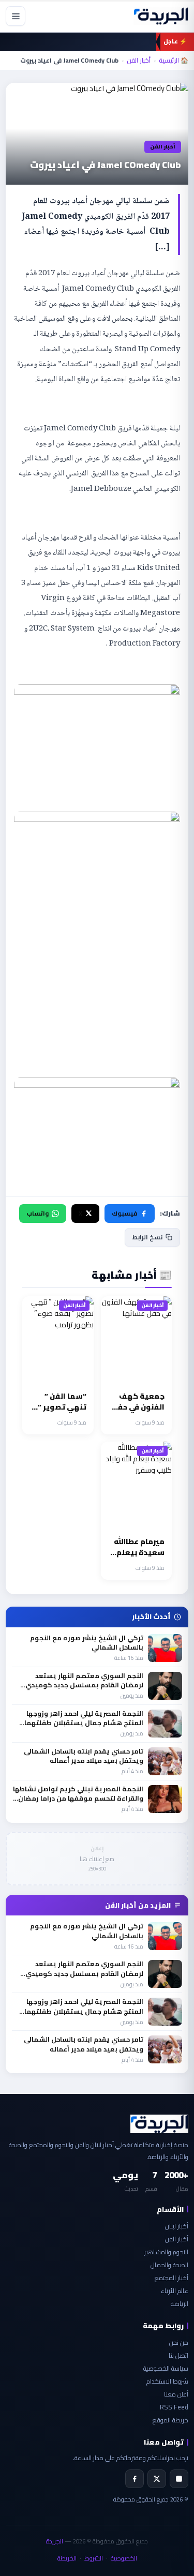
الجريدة (55, 2541)
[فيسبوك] (135, 2479)
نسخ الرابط (147, 1237)
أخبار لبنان (177, 2226)
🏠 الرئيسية (174, 61)
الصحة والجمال (169, 2265)
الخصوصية (124, 2558)
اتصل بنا (178, 2355)
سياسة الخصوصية (166, 2368)
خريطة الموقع (170, 2420)
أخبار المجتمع (171, 2278)
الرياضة (180, 2304)
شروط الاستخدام (167, 2381)
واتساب (38, 1213)
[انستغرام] (179, 2479)
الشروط (94, 2558)
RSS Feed (174, 2407)
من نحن (179, 2342)
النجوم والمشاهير (166, 2252)
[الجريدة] (161, 16)
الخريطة (67, 2558)
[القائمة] (16, 16)
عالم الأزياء (175, 2291)
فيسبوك (124, 1213)
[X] (157, 2479)
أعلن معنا (176, 2394)
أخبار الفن (139, 61)
